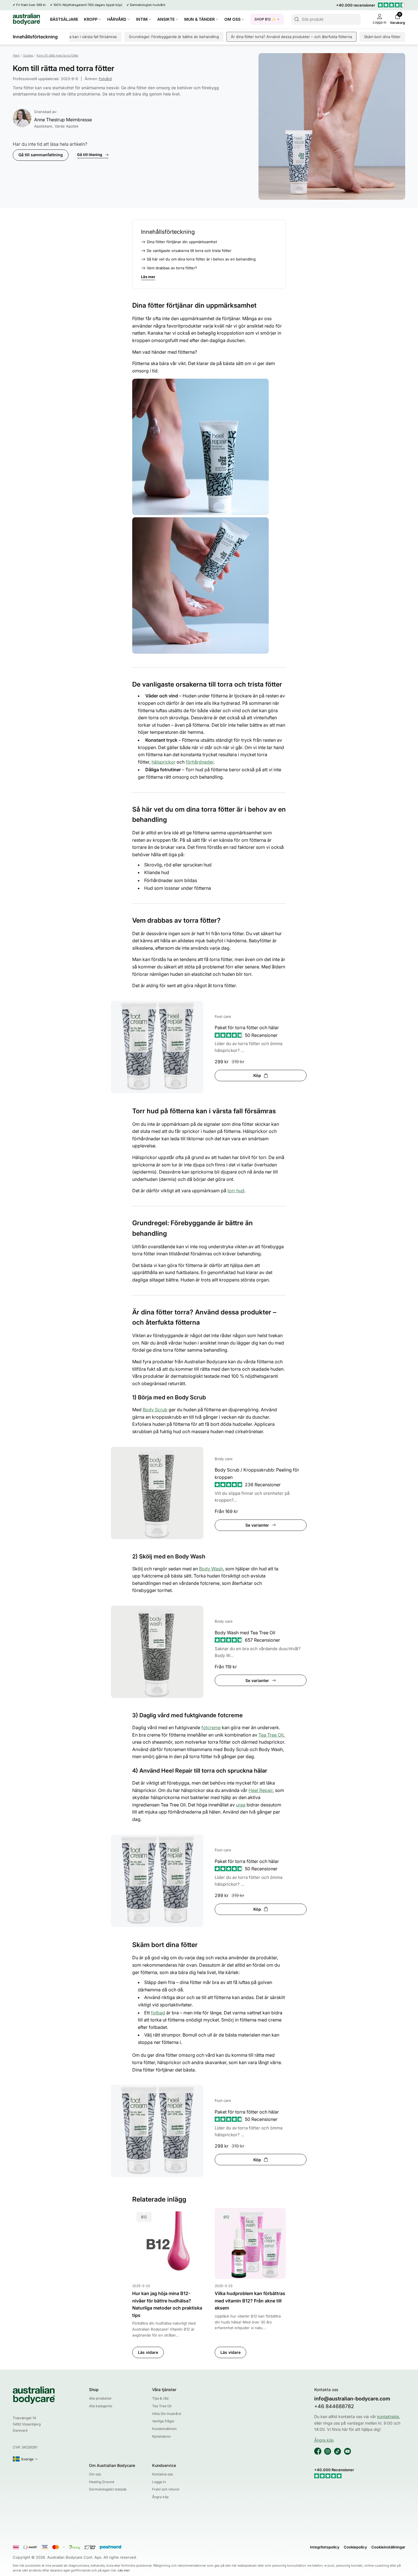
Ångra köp (160, 2497)
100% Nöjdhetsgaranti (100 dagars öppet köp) (88, 5)
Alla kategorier (101, 2406)
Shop (94, 2390)
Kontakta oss (163, 2474)
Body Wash (211, 1569)
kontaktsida (388, 2416)
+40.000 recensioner (356, 5)
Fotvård (105, 79)
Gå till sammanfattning (41, 155)
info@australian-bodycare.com (352, 2399)
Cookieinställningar (388, 2547)
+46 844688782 (334, 2406)
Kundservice (164, 2465)
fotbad (158, 2013)
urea (241, 1805)
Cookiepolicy (355, 2547)
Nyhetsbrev (162, 2436)
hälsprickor (164, 762)
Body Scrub (155, 1410)
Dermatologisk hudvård (148, 5)
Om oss (95, 2474)
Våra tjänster (164, 2390)
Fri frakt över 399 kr (31, 5)
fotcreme (211, 1727)
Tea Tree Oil (271, 1735)
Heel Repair (261, 1790)
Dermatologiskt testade (108, 2489)
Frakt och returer (166, 2489)
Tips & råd (160, 2398)
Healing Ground (102, 2482)
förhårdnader (200, 762)
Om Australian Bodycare (112, 2465)
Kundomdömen (164, 2429)
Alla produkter (100, 2398)
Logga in (159, 2482)
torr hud (236, 1191)
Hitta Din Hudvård (166, 2414)
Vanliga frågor (163, 2421)
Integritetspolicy (325, 2547)
